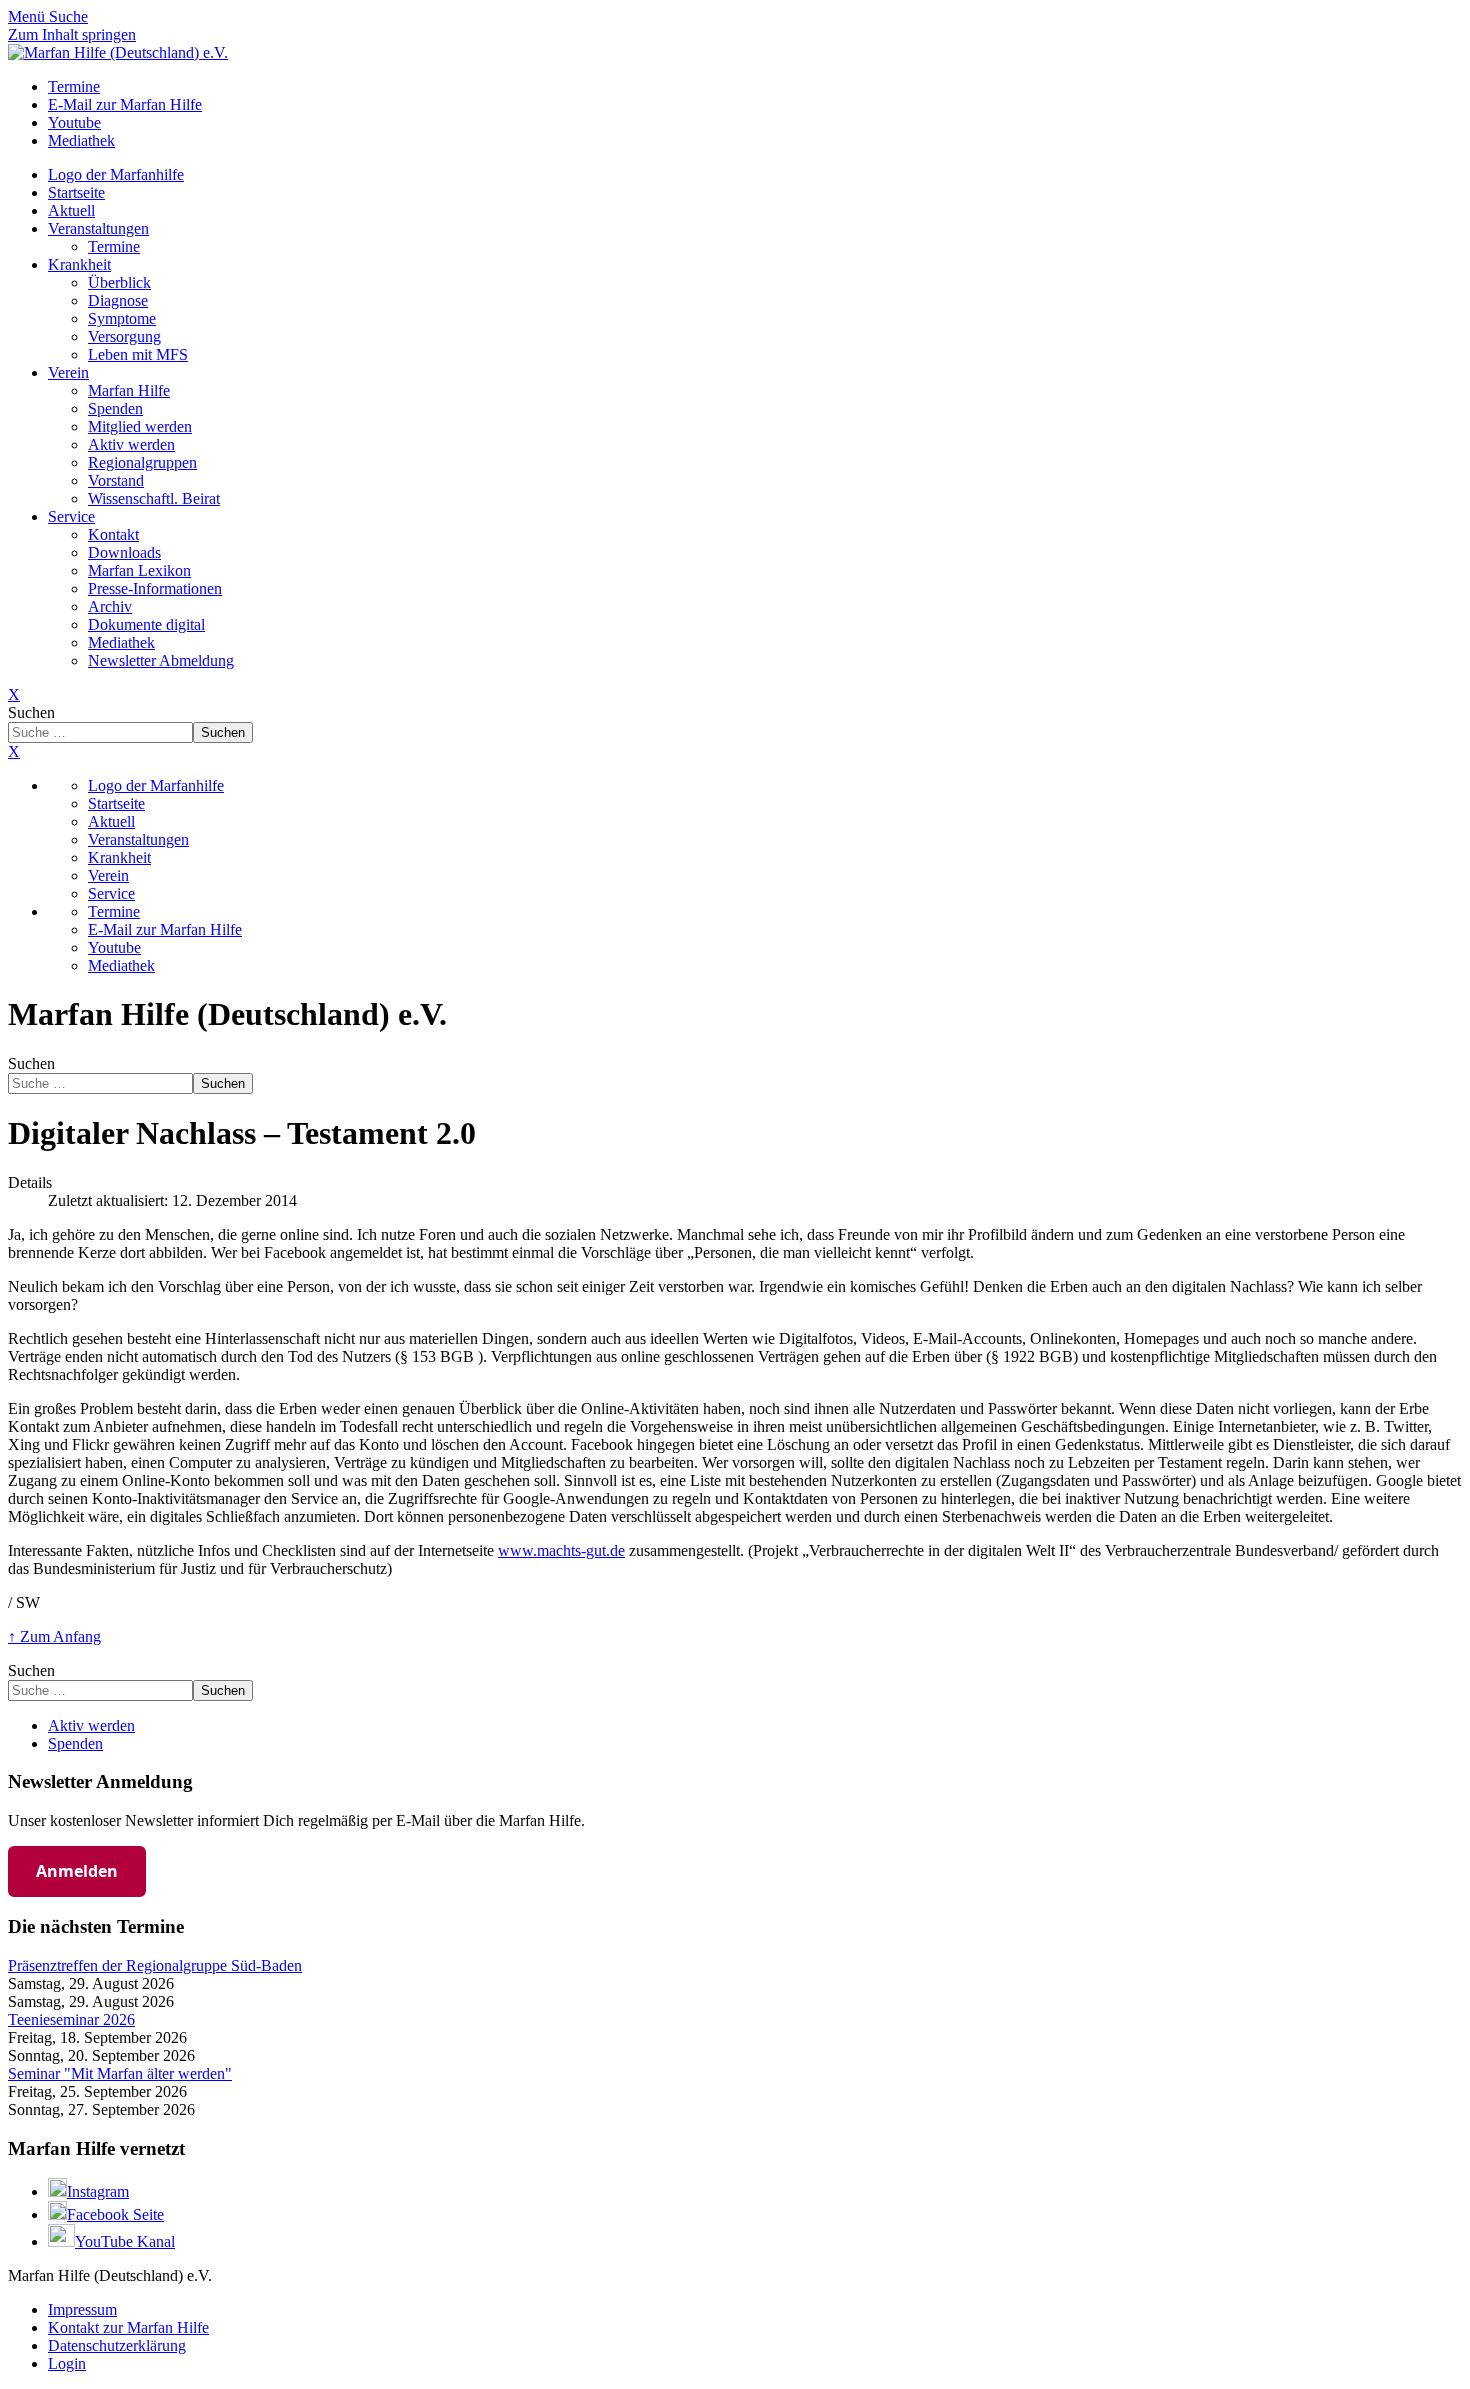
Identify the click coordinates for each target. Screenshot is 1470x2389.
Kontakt (113, 534)
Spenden (115, 408)
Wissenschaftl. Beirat (154, 498)
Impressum (82, 2309)
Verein (68, 372)
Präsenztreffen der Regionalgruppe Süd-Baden (155, 1965)
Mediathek (121, 642)
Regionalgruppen (142, 462)
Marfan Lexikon (139, 570)
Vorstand (116, 480)
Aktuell (71, 210)
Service (71, 516)
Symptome (122, 318)
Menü (28, 16)
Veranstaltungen (98, 228)
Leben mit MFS (138, 354)
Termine (114, 246)
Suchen (31, 712)
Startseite (76, 192)
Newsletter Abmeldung (161, 660)
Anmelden (77, 1871)
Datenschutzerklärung (117, 2345)
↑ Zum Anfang (54, 1636)
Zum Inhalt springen (72, 34)
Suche (68, 16)
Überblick (119, 282)
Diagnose (118, 300)
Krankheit (79, 264)
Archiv (110, 606)
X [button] (14, 751)
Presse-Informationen (155, 588)
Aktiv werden (131, 444)
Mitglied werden (140, 426)
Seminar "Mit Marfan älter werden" (120, 2073)
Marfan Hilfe (129, 390)
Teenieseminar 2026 (71, 2019)
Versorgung (124, 336)
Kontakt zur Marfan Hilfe (128, 2327)
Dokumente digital (146, 624)
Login (67, 2363)
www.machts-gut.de (561, 1550)
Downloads (124, 552)
